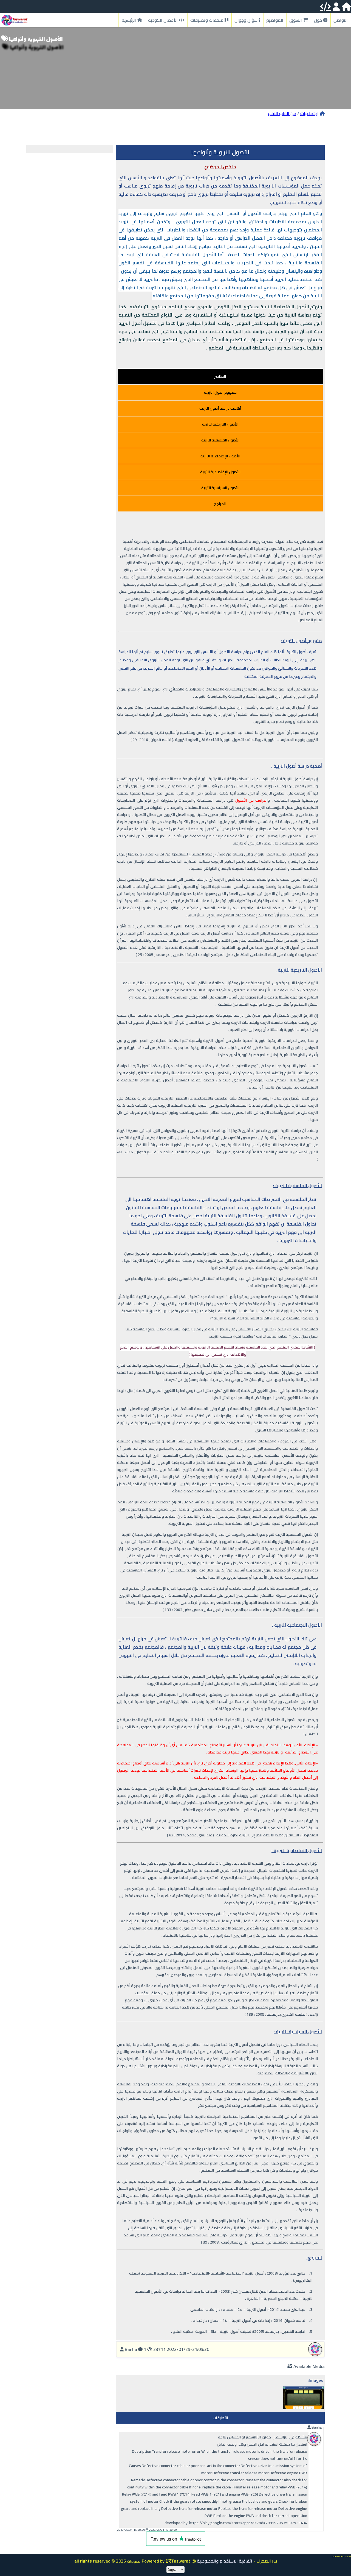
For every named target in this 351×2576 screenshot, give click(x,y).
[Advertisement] (175, 130)
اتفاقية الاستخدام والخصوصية (225, 2561)
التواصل (341, 20)
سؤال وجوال (247, 20)
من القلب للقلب (282, 113)
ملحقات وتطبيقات (207, 20)
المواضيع (275, 20)
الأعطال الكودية (163, 20)
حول (319, 20)
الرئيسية (129, 20)
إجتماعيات (309, 113)
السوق (296, 20)
